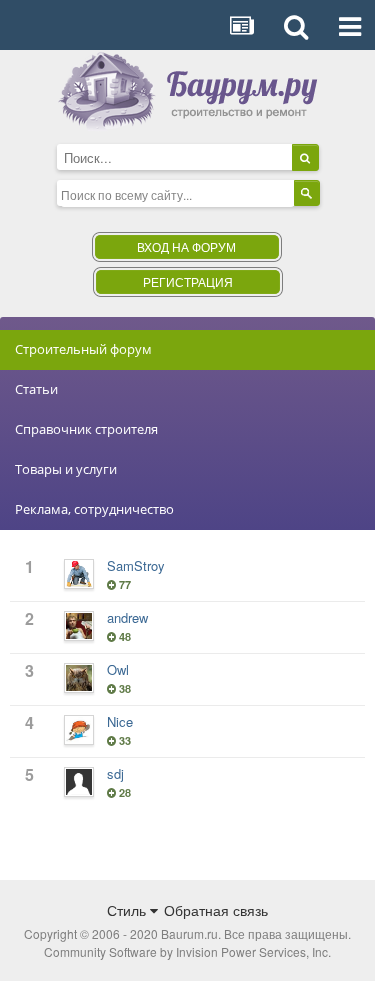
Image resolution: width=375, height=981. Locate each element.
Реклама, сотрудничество (94, 509)
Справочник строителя (86, 429)
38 (123, 688)
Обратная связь (216, 910)
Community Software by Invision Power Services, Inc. (187, 951)
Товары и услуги (66, 469)
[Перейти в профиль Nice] (79, 730)
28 (123, 792)
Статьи (36, 389)
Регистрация (188, 281)
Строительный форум (83, 349)
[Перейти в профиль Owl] (79, 678)
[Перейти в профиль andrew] (79, 626)
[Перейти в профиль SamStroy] (79, 574)
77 (123, 584)
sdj (115, 773)
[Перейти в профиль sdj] (79, 782)
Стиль (128, 910)
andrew (127, 617)
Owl (118, 669)
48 (123, 636)
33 (123, 740)
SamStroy (136, 565)
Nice (120, 721)
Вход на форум (186, 246)
